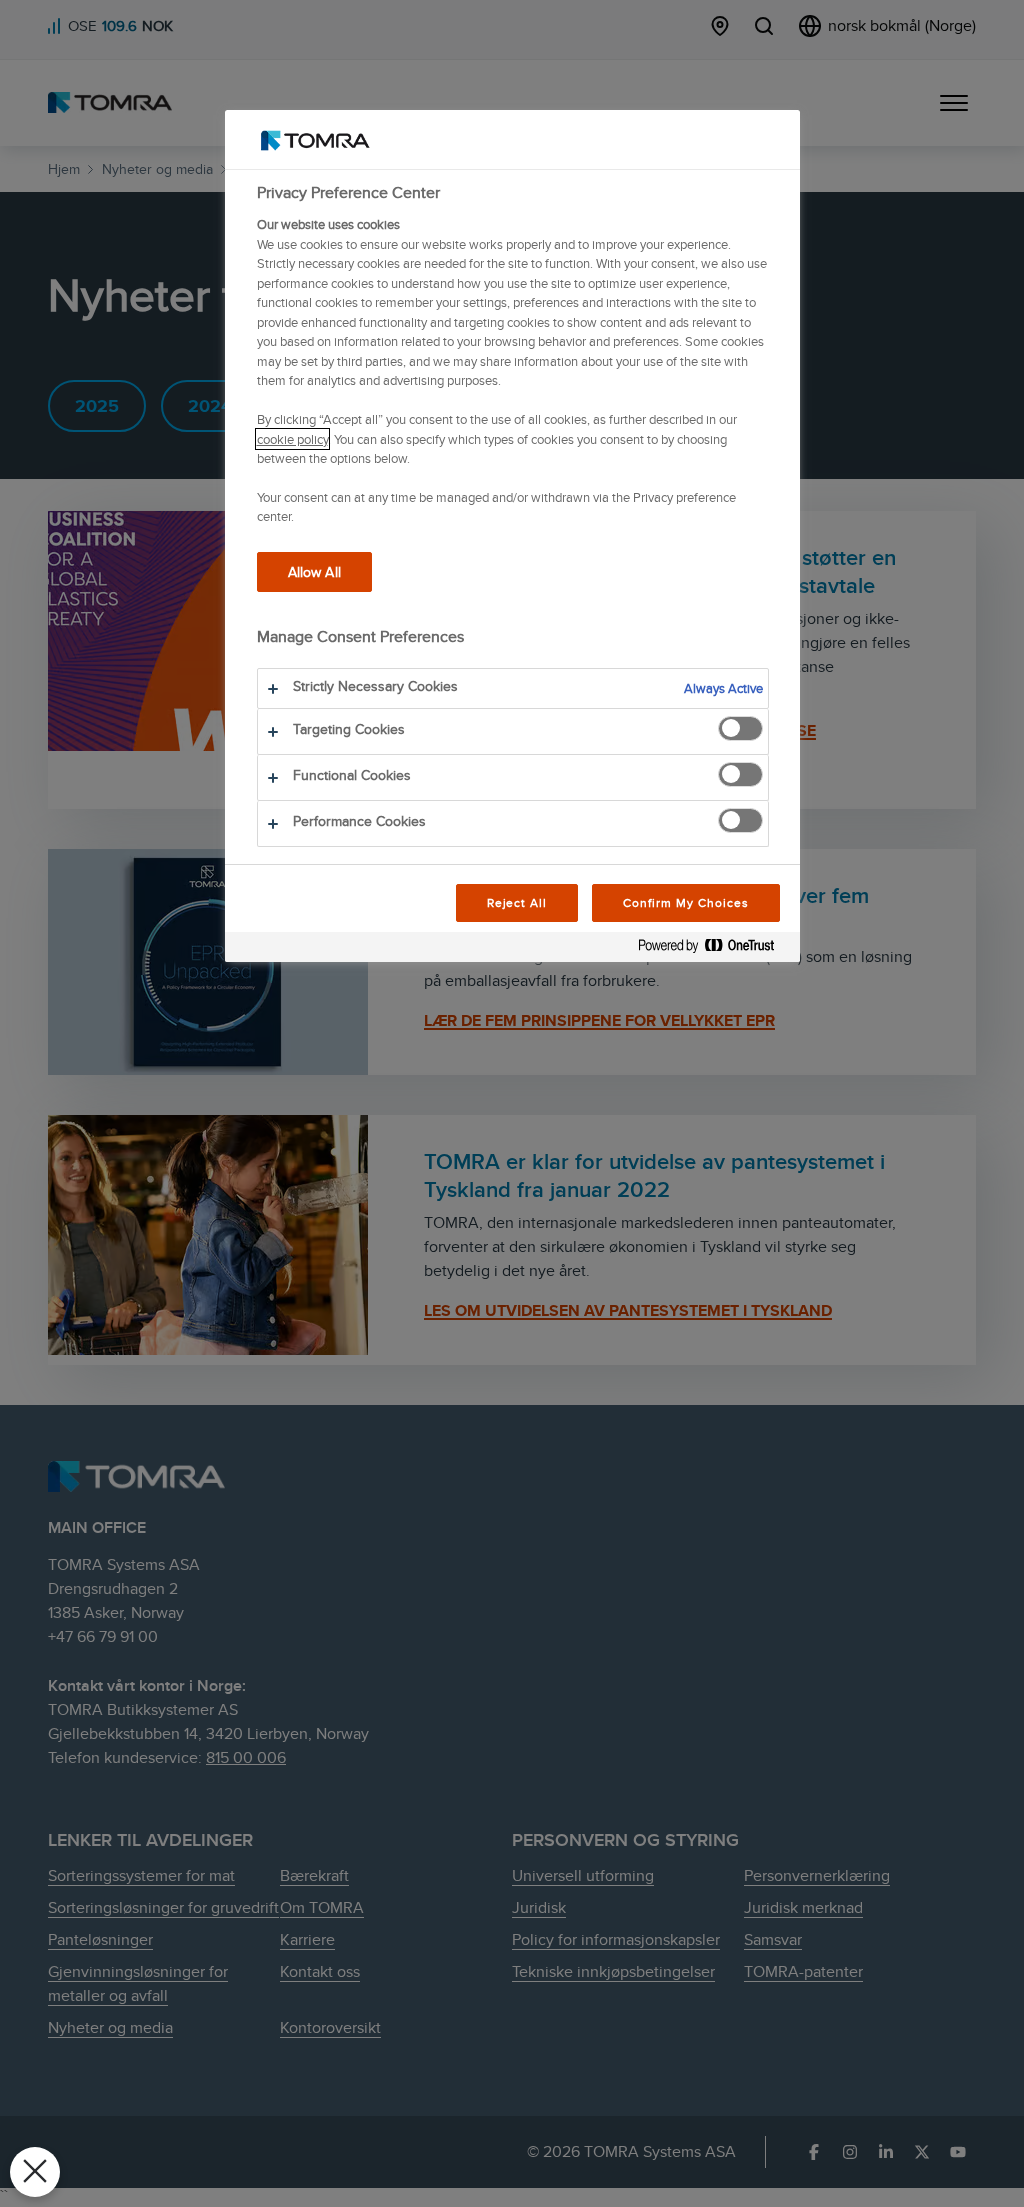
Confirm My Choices (685, 902)
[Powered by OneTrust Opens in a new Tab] (714, 949)
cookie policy (292, 439)
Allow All (314, 571)
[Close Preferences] (35, 2172)
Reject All (517, 902)
